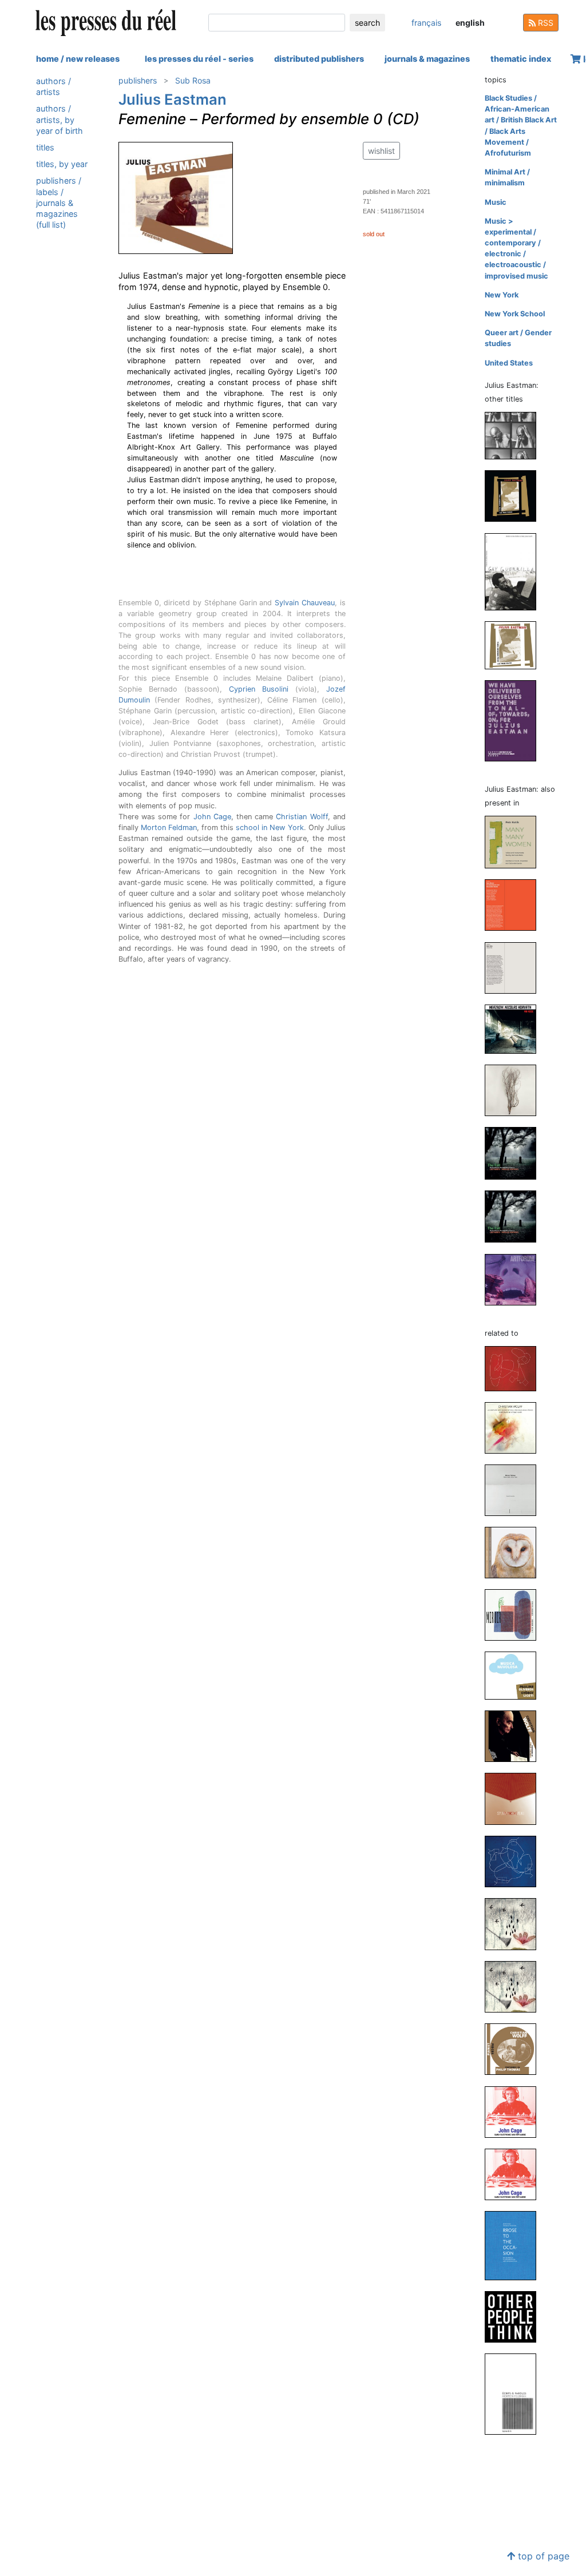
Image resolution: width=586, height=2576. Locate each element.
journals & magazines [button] (427, 59)
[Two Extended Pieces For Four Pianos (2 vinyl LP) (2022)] (515, 496)
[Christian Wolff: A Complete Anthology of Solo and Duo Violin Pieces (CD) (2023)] (515, 1428)
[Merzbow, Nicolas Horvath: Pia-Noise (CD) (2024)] (515, 1028)
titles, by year (62, 164)
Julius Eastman (173, 99)
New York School (515, 314)
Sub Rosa (193, 80)
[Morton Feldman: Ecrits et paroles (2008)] (515, 2394)
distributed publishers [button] (319, 59)
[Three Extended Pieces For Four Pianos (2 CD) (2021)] (515, 644)
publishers (138, 80)
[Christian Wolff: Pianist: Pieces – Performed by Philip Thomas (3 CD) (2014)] (515, 2049)
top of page (542, 2556)
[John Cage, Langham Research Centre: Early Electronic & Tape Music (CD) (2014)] (515, 2174)
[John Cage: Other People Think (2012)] (515, 2316)
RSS (545, 23)
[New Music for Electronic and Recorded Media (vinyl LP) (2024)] (515, 905)
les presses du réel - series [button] (199, 59)
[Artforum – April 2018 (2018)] (515, 1279)
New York (502, 295)
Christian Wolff (302, 817)
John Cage (212, 817)
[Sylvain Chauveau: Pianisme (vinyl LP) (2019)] (515, 1798)
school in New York (270, 827)
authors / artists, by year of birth (60, 119)
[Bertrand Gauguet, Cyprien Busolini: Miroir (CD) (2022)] (515, 1614)
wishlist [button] (381, 151)
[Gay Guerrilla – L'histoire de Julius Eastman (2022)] (515, 571)
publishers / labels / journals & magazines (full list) (59, 203)
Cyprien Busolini (259, 689)
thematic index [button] (521, 59)
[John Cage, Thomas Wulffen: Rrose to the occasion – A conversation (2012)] (515, 2245)
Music (496, 202)
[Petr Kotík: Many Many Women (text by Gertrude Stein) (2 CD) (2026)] (515, 842)
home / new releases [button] (78, 59)
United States (509, 363)
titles (45, 147)
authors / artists (54, 86)
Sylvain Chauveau (305, 603)
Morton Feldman (169, 827)
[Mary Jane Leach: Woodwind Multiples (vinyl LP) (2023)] (515, 1090)
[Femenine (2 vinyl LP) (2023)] (515, 435)
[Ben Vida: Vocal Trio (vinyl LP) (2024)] (515, 967)
